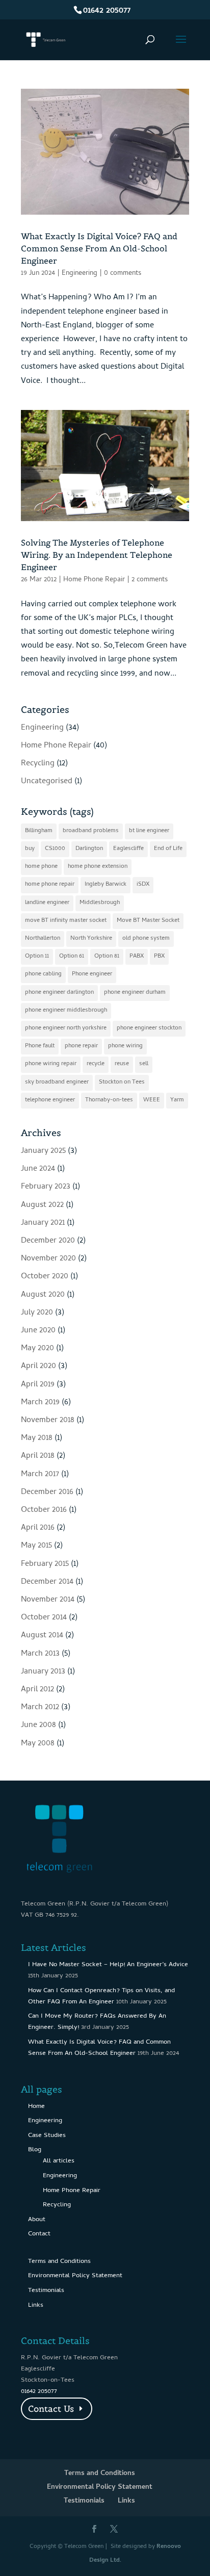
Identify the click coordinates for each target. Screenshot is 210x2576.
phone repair (81, 1046)
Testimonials (46, 2291)
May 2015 (36, 1546)
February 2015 (45, 1564)
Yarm (177, 1100)
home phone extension (98, 867)
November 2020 (48, 1259)
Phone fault (40, 1046)
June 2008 (38, 1725)
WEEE (152, 1100)
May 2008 (38, 1744)
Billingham (39, 831)
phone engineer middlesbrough (66, 1011)
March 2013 (40, 1654)
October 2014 (44, 1618)
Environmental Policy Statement (75, 2276)
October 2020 (45, 1277)
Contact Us (51, 2409)
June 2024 (38, 1169)
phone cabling (43, 974)
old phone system (146, 939)
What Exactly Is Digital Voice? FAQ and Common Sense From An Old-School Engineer (99, 248)
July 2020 (37, 1313)
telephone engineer (50, 1100)
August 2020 (43, 1295)
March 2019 (40, 1403)
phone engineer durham (135, 993)
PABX (137, 957)
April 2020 (38, 1367)
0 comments (123, 274)
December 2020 (48, 1241)
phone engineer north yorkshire (66, 1028)
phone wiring (125, 1046)
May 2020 (37, 1349)
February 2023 (46, 1187)
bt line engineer (149, 831)
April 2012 (37, 1690)
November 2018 (48, 1421)
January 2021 (43, 1223)
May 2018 (37, 1438)
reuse (122, 1064)
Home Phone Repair (94, 580)
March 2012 (40, 1708)
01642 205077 (107, 11)
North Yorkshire (91, 939)
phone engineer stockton (149, 1028)
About (37, 2220)
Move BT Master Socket (148, 921)
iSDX (143, 885)
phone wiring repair (51, 1064)
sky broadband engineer (57, 1083)
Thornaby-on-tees (109, 1100)
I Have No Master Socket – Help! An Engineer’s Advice (108, 1965)
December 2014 (47, 1582)
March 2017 (40, 1475)
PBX (159, 957)
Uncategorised (47, 782)
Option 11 (37, 957)
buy (30, 849)
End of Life (168, 849)
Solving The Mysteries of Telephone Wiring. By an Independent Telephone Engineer (97, 555)
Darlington (89, 849)
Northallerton (43, 939)
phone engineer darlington (59, 993)
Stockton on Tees (122, 1083)
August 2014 (42, 1636)
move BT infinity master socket (66, 921)
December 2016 (47, 1492)
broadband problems (91, 831)
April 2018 (38, 1456)
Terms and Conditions (59, 2262)
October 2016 (44, 1510)
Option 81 (107, 957)
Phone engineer (92, 974)
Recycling (38, 764)
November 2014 (48, 1600)
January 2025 (43, 1151)
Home (36, 2107)
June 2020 (38, 1331)
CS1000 (55, 849)
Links (36, 2305)
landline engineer (47, 903)
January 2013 (43, 1672)
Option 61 (72, 957)
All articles (59, 2161)
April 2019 (38, 1385)
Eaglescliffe (128, 849)
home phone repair (50, 885)
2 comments (150, 580)
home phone (41, 867)
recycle (96, 1064)
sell (144, 1064)
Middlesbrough (100, 903)
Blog (35, 2150)
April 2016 (38, 1528)
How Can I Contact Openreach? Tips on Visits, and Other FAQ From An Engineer (101, 1997)
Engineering (80, 274)
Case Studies (47, 2136)
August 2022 (42, 1205)
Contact (39, 2234)
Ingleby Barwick (106, 885)
